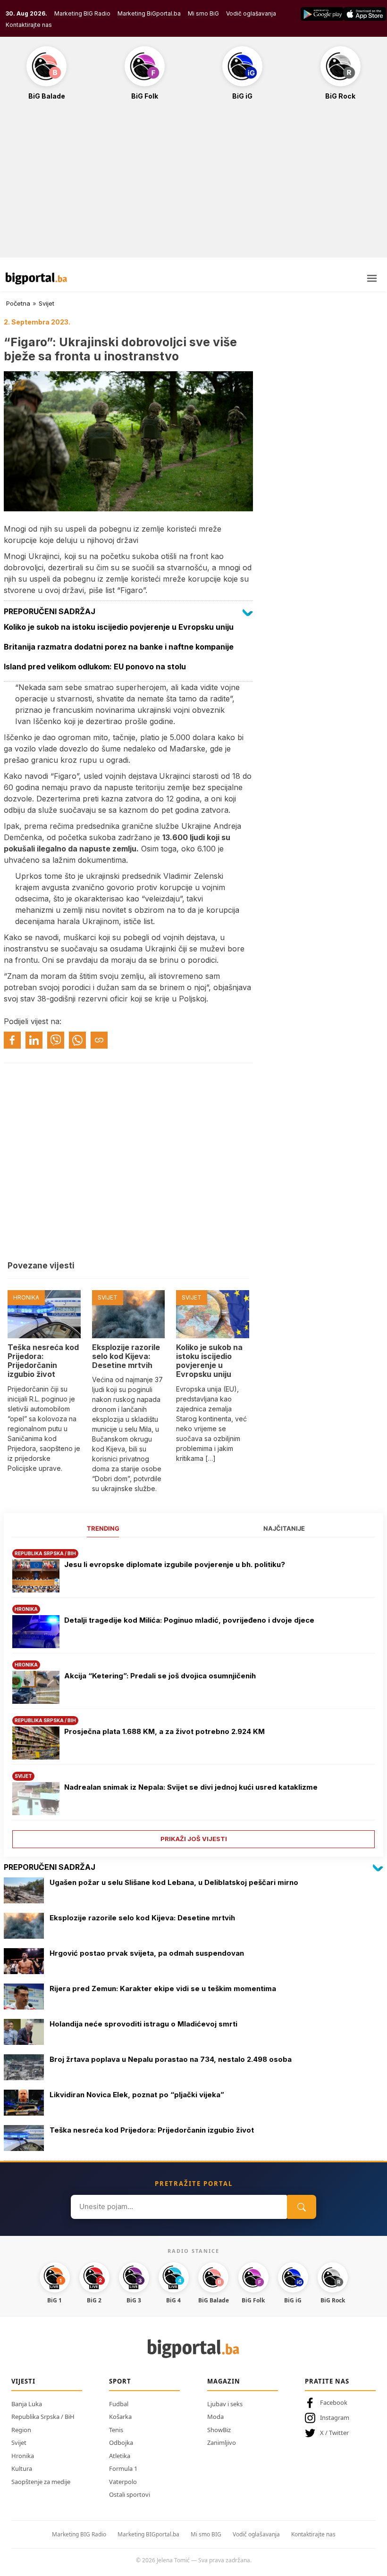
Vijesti (23, 2381)
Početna (18, 303)
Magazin (224, 2381)
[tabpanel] (193, 1695)
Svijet (46, 303)
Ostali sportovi (130, 2494)
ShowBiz (219, 2430)
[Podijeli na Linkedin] (34, 1040)
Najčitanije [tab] (284, 1528)
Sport (120, 2381)
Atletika (120, 2456)
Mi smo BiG (203, 13)
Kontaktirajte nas (29, 25)
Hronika (23, 2456)
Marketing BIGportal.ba (148, 2534)
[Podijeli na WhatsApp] (77, 1040)
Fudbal (119, 2404)
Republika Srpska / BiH (43, 2417)
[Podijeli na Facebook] (12, 1040)
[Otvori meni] (372, 278)
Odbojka (121, 2443)
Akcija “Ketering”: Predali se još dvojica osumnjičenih (160, 1676)
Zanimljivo (222, 2443)
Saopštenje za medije (41, 2482)
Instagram (335, 2418)
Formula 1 (123, 2468)
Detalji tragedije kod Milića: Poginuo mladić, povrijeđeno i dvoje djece (189, 1620)
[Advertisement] (193, 184)
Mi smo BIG (206, 2534)
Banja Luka (27, 2404)
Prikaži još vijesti (194, 1839)
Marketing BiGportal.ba (149, 13)
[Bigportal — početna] (36, 278)
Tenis (116, 2430)
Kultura (22, 2468)
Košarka (120, 2417)
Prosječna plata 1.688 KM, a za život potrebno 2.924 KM (164, 1731)
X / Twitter (334, 2433)
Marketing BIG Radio (82, 13)
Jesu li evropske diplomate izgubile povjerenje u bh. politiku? (175, 1564)
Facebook (334, 2402)
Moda (215, 2417)
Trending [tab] (103, 1528)
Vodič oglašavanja (251, 13)
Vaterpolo (123, 2482)
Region (21, 2430)
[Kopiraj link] (99, 1040)
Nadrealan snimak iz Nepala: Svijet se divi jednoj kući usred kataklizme (191, 1787)
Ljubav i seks (225, 2404)
